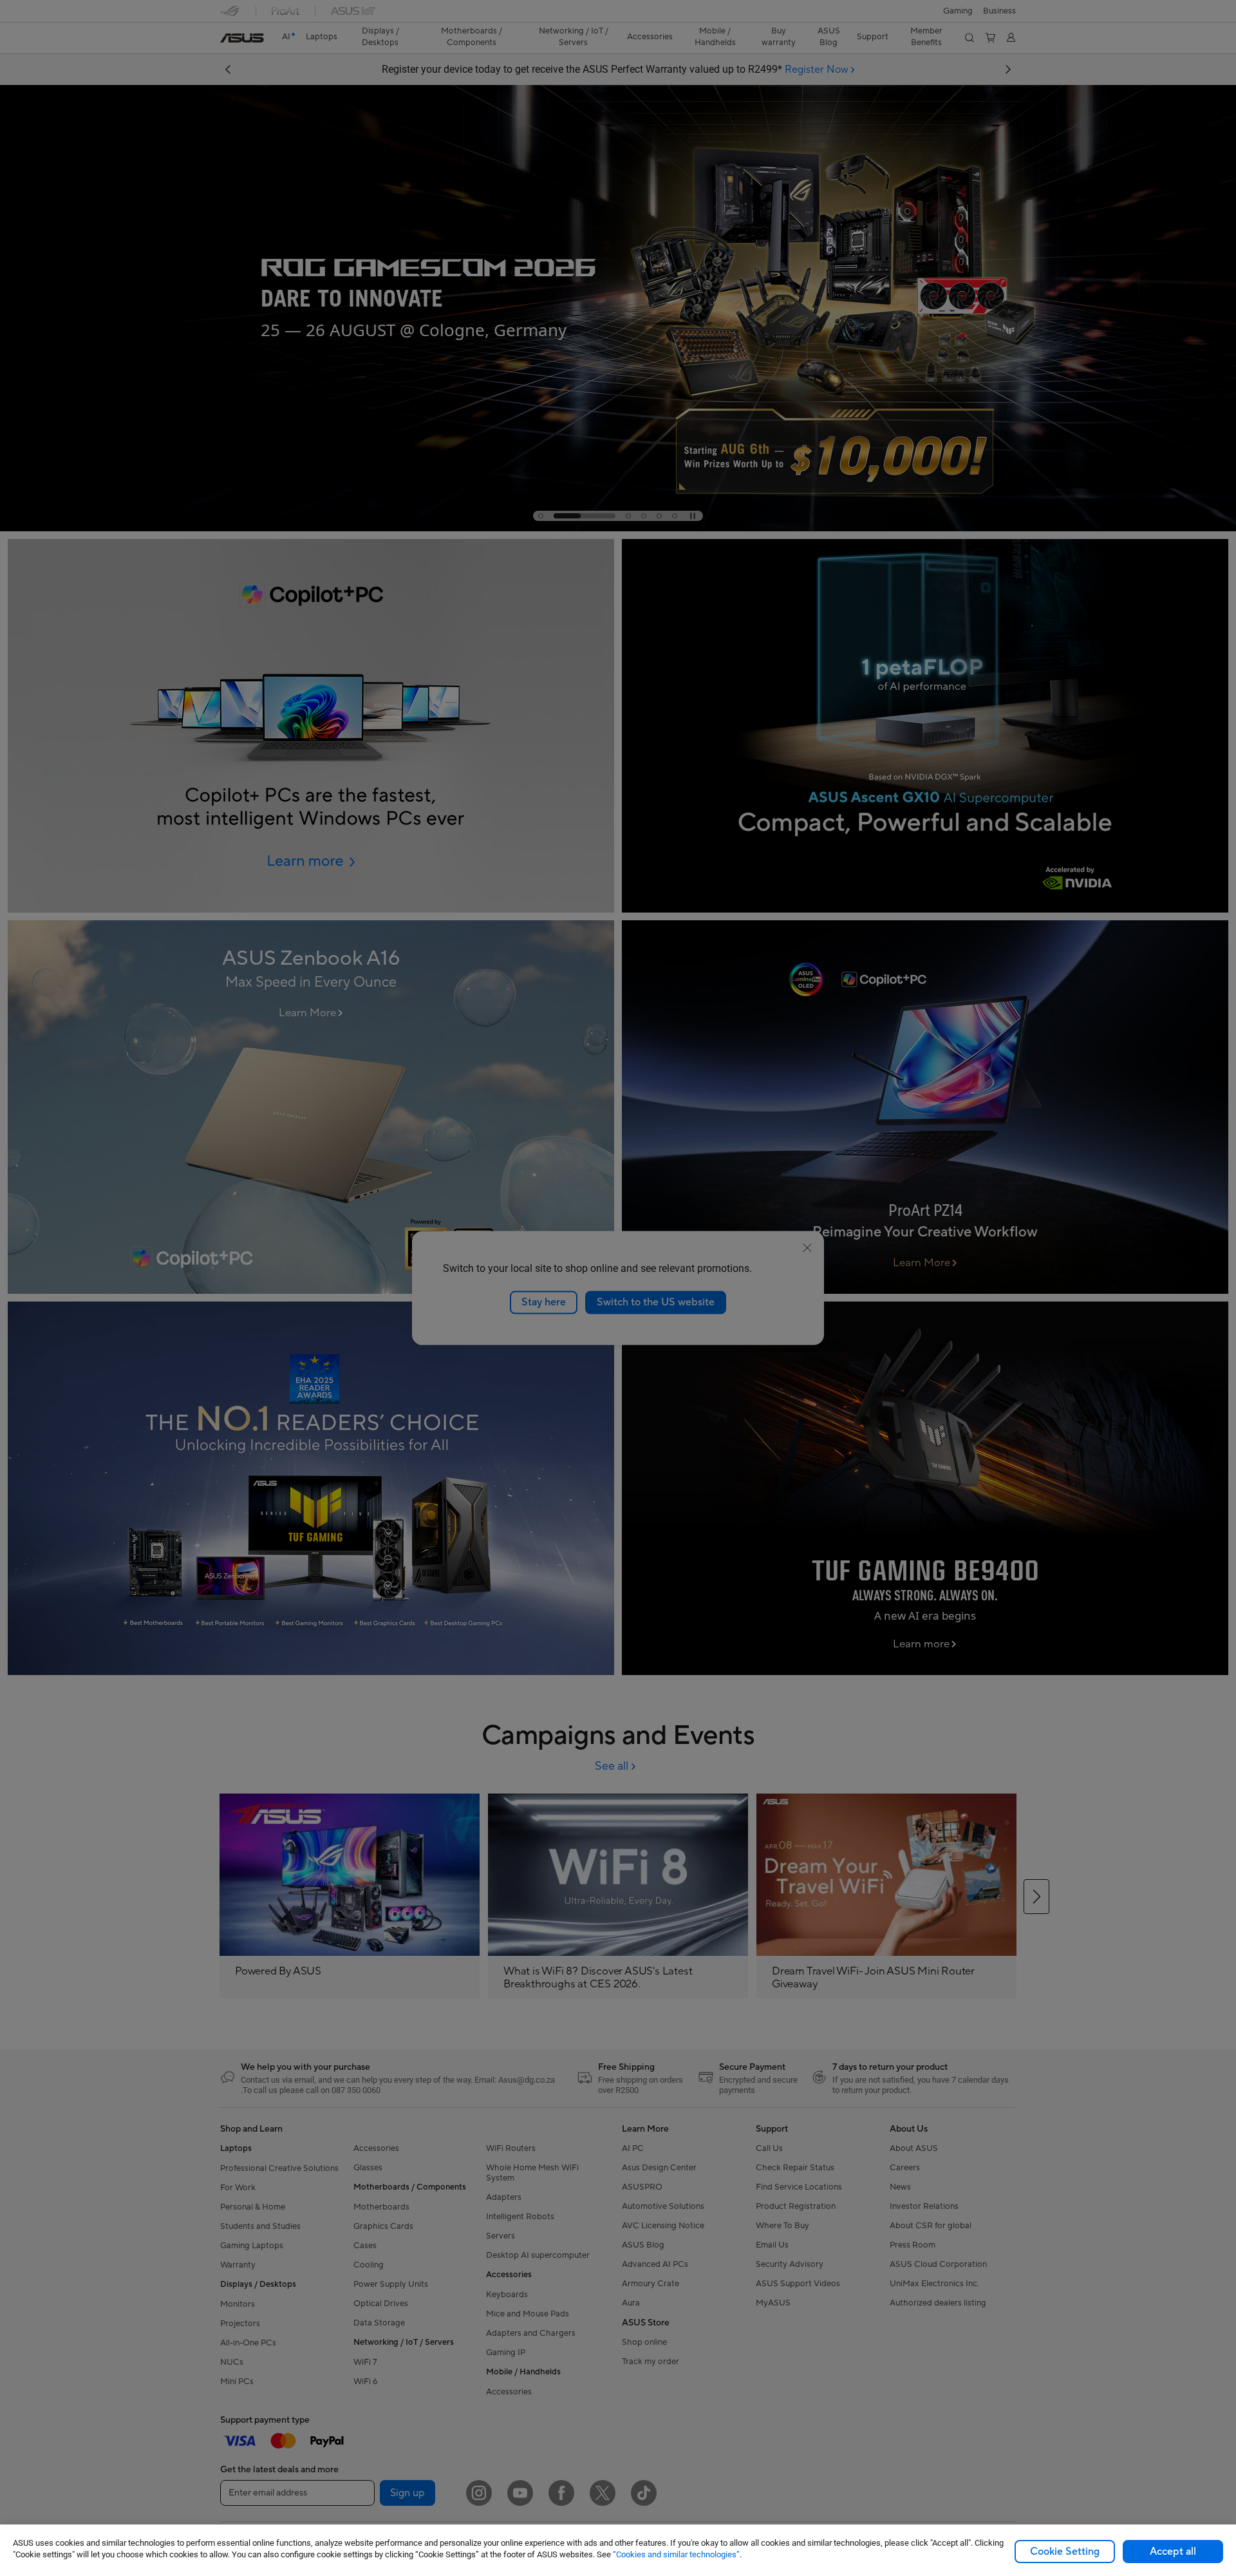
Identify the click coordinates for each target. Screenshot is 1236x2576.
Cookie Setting (1065, 2552)
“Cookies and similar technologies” (676, 2554)
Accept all (1173, 2552)
